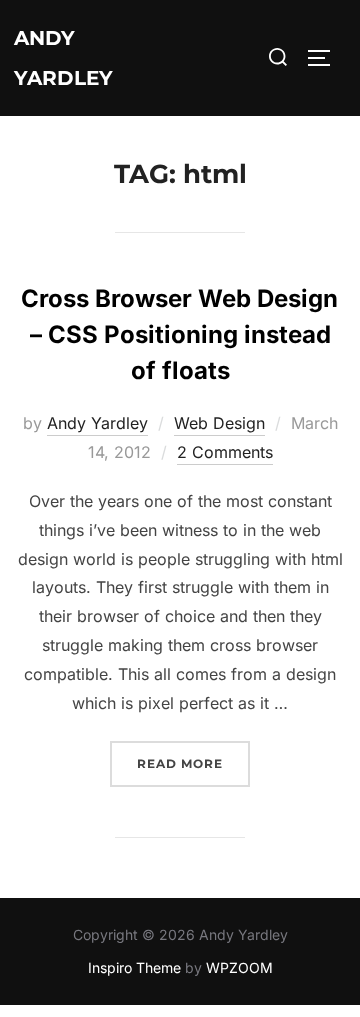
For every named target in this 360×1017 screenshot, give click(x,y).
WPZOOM (239, 967)
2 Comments (225, 452)
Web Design (219, 423)
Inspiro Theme (134, 967)
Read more (193, 763)
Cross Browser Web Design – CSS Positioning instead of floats (179, 334)
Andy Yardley (63, 58)
